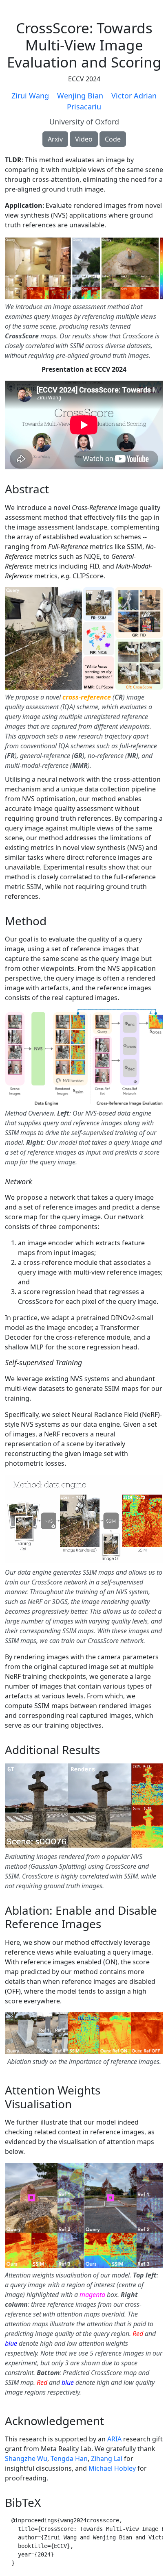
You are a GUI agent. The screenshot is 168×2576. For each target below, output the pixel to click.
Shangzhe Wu (26, 2458)
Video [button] (84, 139)
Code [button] (113, 139)
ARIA (114, 2439)
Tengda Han (69, 2458)
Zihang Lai (107, 2458)
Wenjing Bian (80, 96)
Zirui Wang (30, 96)
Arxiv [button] (55, 139)
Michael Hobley (112, 2468)
